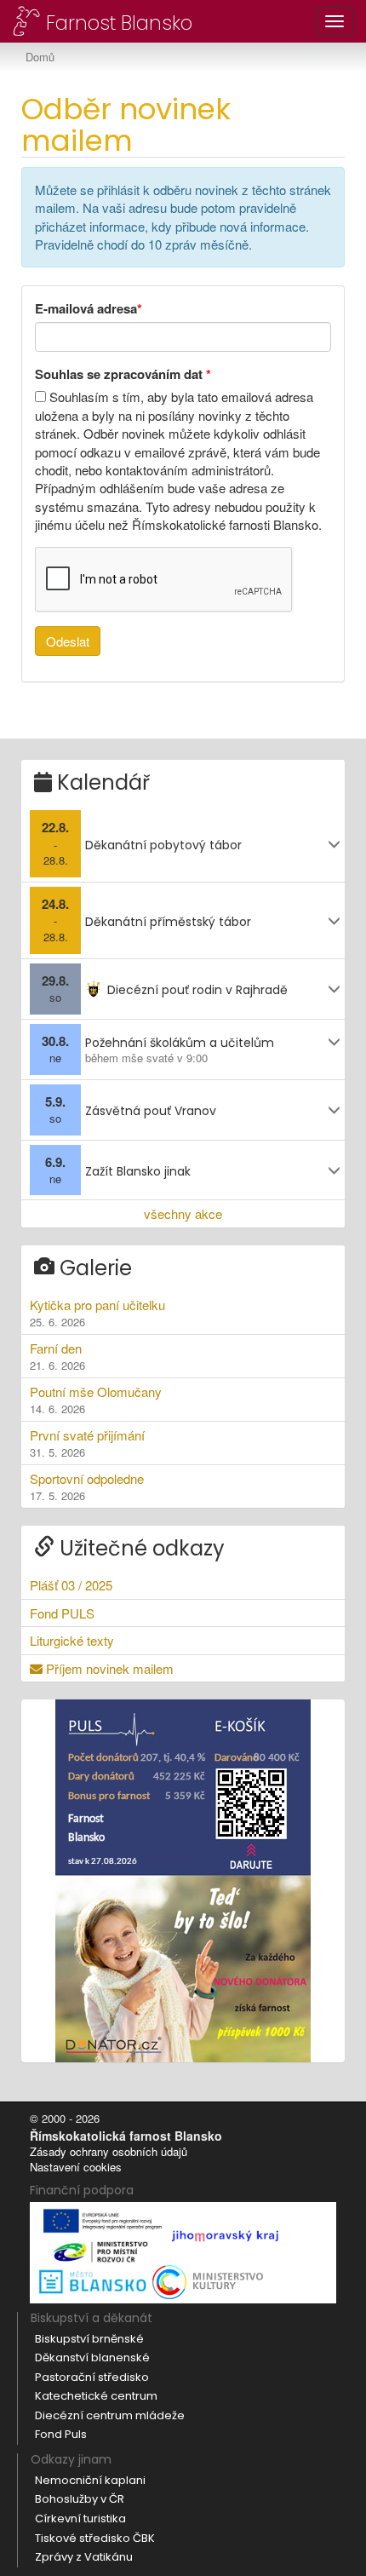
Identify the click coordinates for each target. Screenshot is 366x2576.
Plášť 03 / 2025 (71, 1585)
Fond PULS (62, 1613)
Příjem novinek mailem (108, 1668)
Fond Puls (61, 2434)
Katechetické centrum (96, 2396)
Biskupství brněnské (89, 2339)
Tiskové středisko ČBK (95, 2538)
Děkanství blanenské (92, 2357)
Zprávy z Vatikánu (84, 2557)
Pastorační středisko (92, 2377)
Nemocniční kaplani (90, 2480)
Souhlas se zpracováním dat (123, 374)
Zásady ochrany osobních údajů (109, 2151)
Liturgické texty (72, 1640)
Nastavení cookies (76, 2167)
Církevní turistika (80, 2518)
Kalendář (101, 782)
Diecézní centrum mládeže (110, 2415)
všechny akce (183, 1213)
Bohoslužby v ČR (80, 2499)
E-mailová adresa (89, 309)
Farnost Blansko (117, 22)
